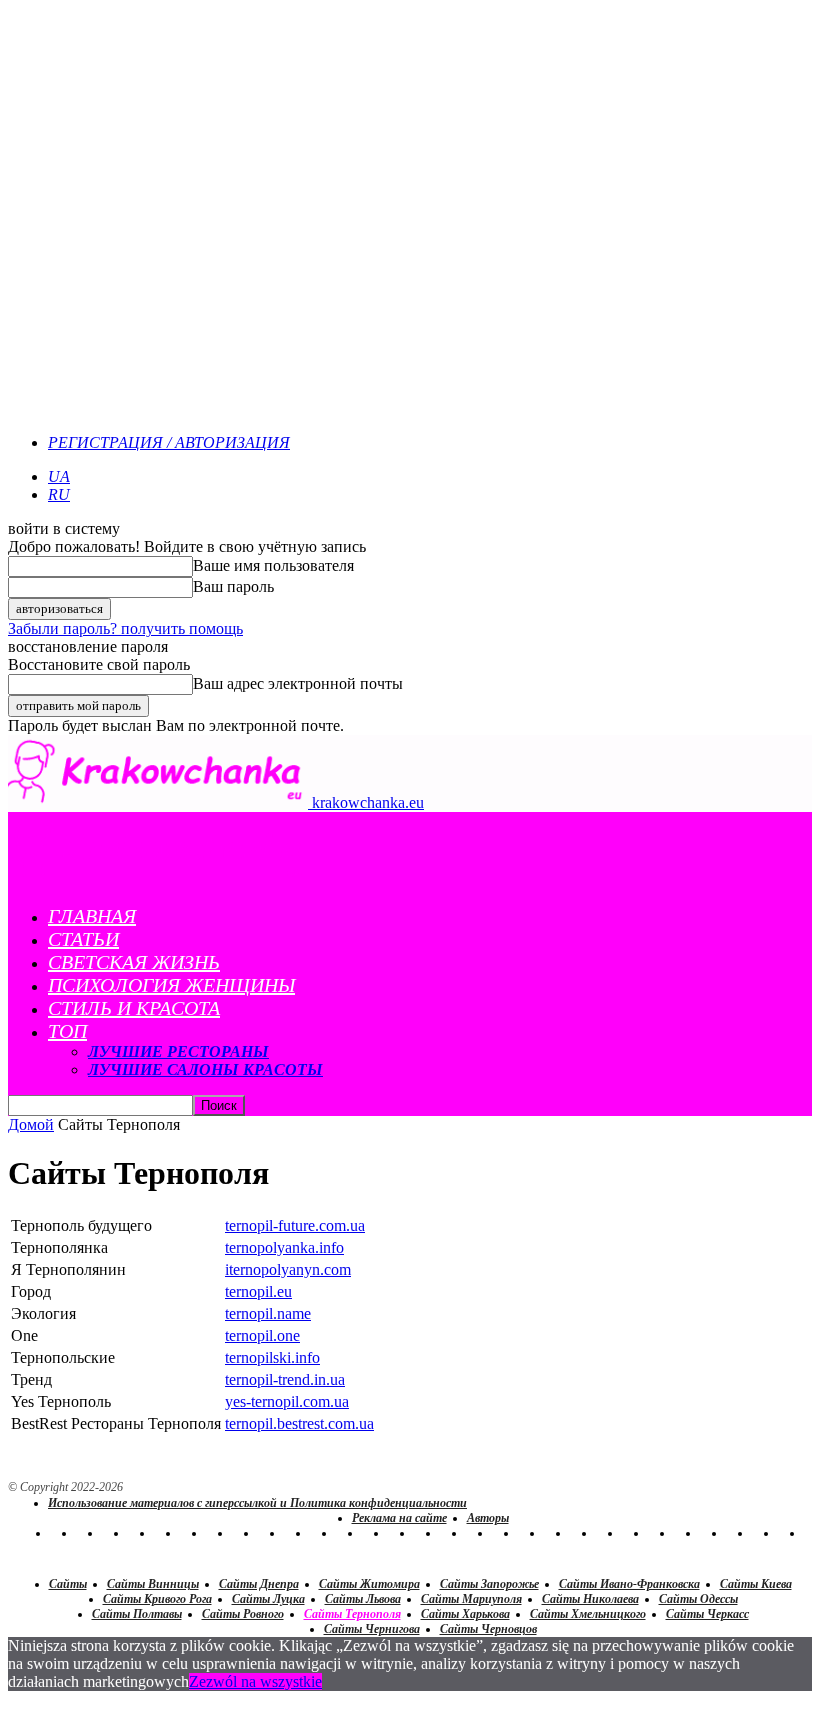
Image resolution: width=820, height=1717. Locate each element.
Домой (31, 1124)
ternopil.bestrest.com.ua (299, 1423)
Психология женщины (171, 985)
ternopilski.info (272, 1357)
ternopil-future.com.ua (295, 1225)
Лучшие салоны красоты (205, 1069)
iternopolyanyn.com (288, 1269)
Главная (92, 916)
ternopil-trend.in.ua (285, 1379)
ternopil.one (262, 1335)
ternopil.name (268, 1313)
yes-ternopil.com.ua (287, 1401)
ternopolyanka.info (284, 1247)
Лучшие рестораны (178, 1051)
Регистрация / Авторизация (169, 442)
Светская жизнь (134, 962)
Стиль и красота (134, 1008)
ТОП (67, 1031)
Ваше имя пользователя (273, 565)
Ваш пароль (233, 586)
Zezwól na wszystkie (255, 1681)
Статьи (83, 939)
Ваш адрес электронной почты (298, 683)
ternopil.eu (258, 1291)
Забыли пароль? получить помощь (125, 628)
